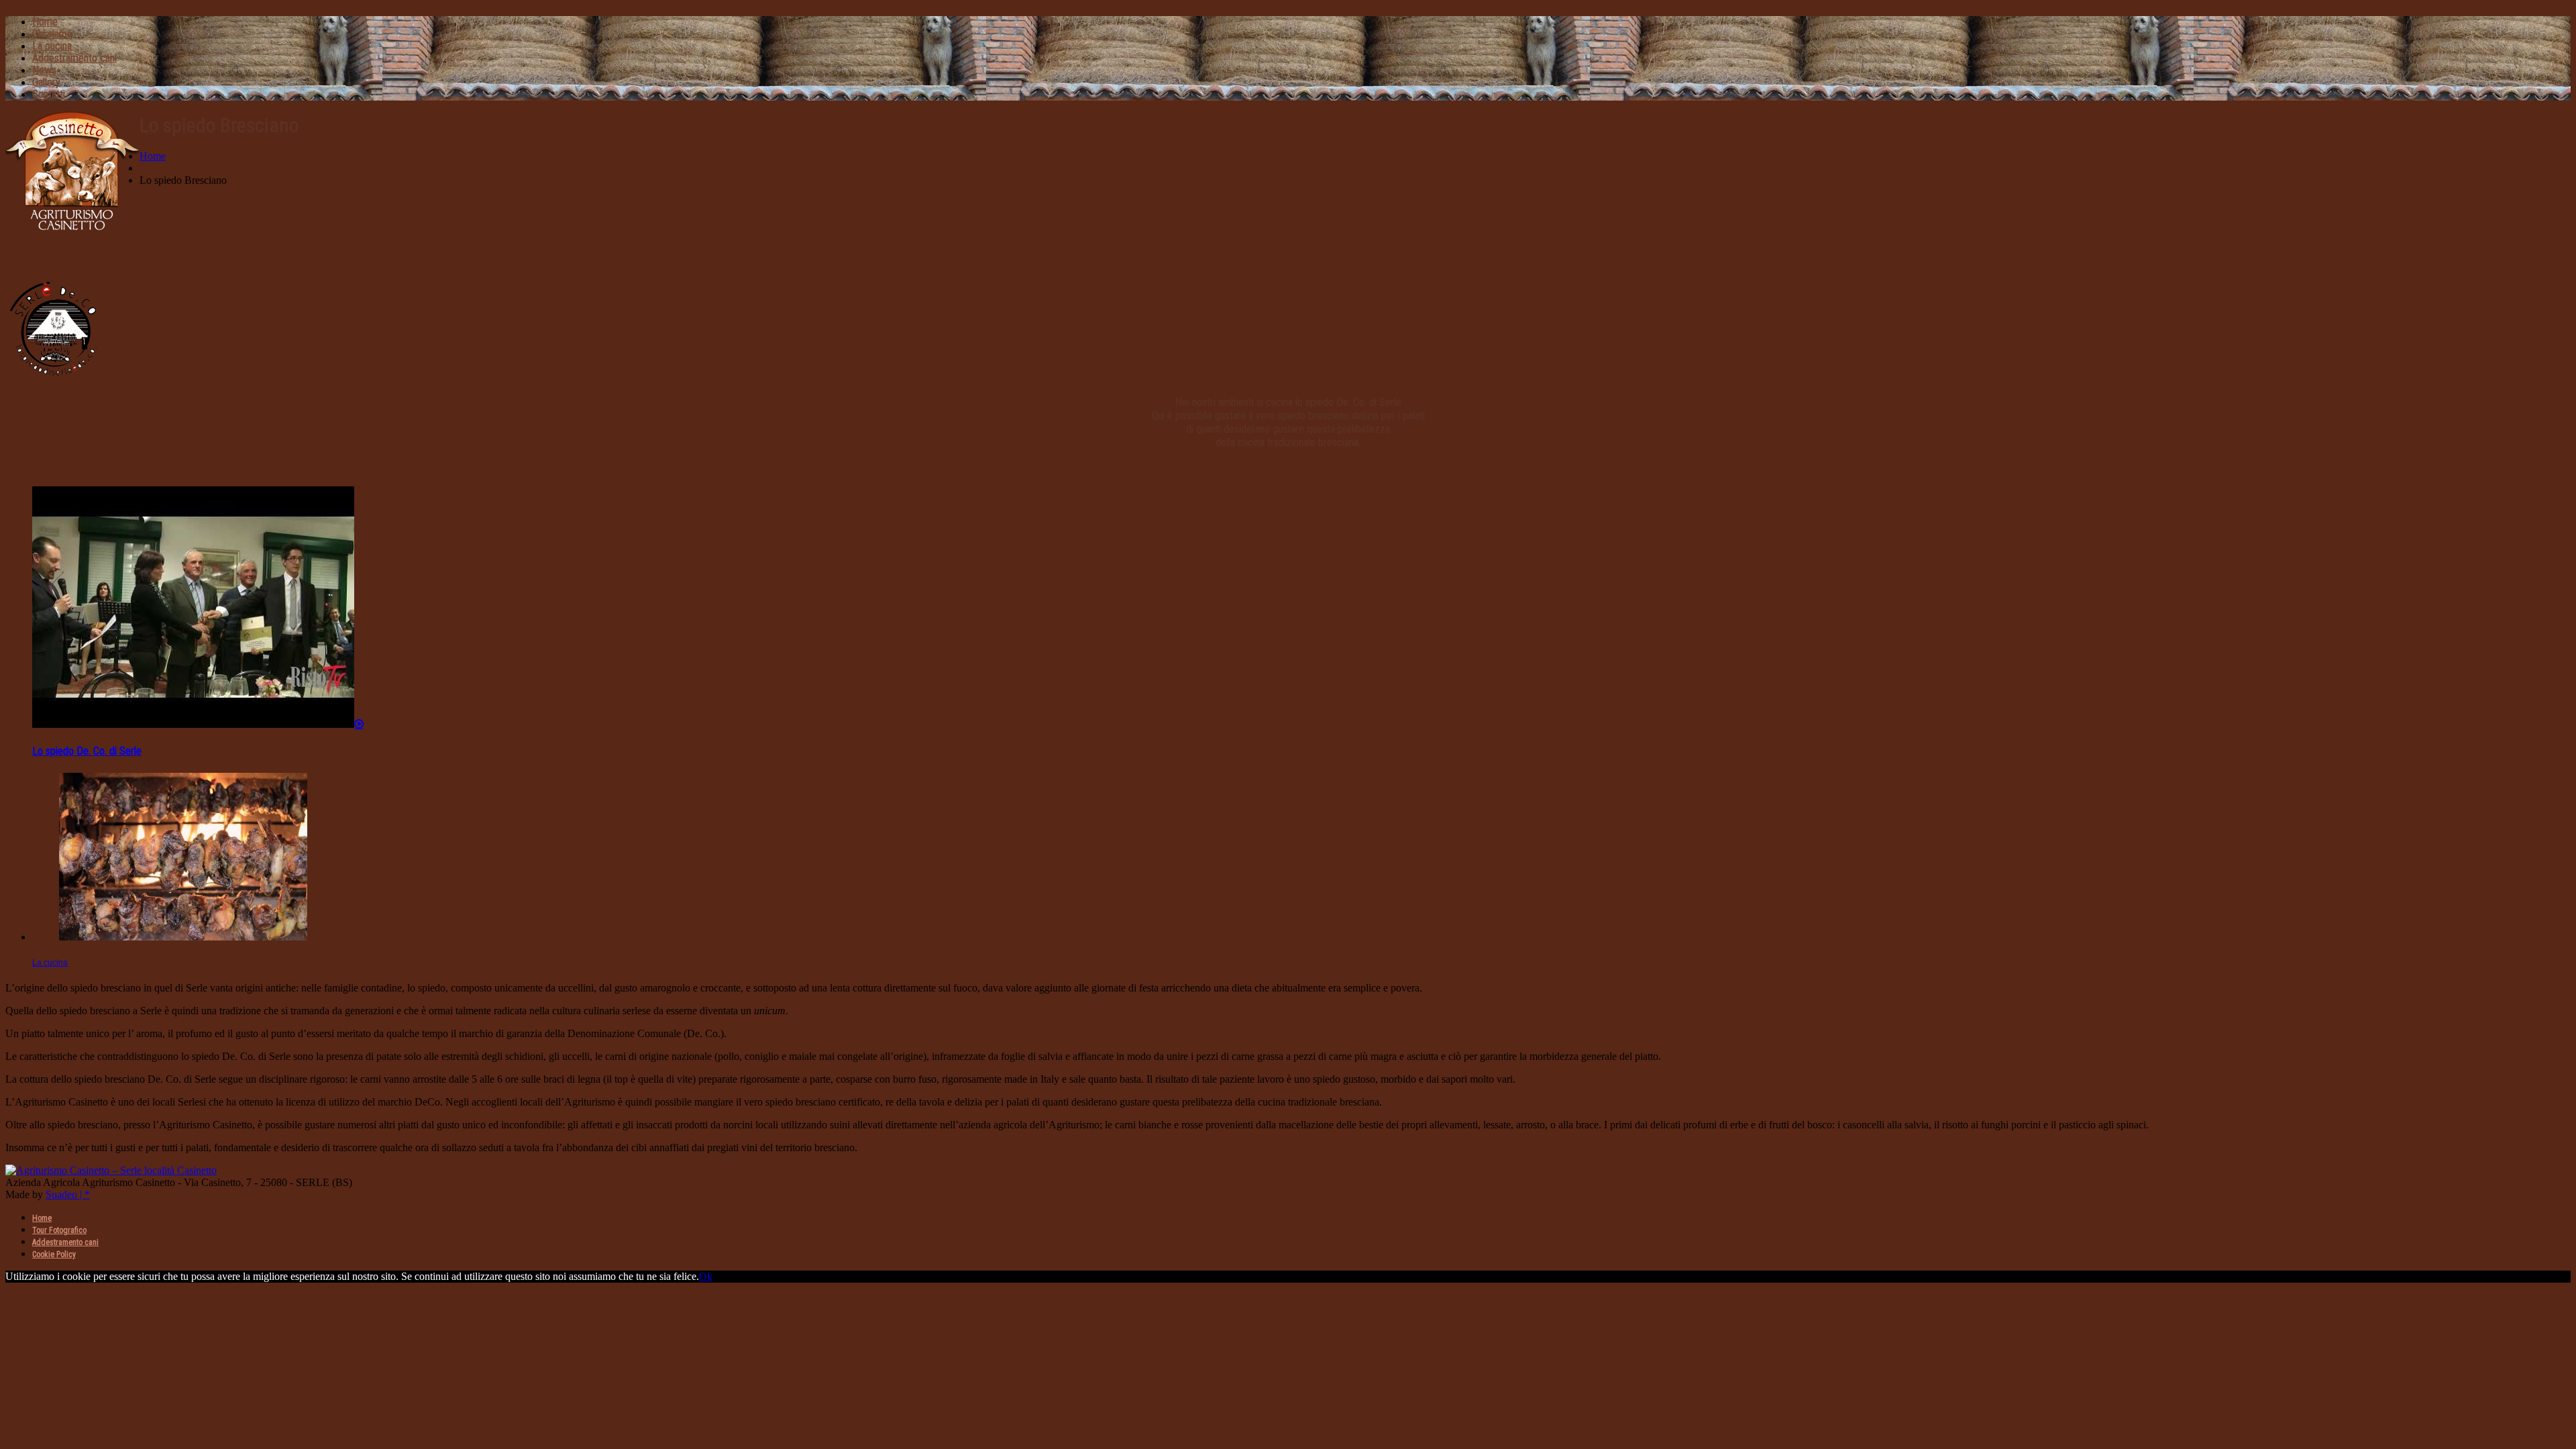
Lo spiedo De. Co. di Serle (87, 751)
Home (45, 22)
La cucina (52, 46)
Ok (706, 1276)
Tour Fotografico (59, 1230)
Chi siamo (52, 34)
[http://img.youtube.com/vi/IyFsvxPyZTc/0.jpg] (198, 724)
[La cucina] (183, 937)
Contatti (49, 94)
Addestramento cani (74, 58)
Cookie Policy (54, 1254)
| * (84, 1194)
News (44, 70)
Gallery (46, 82)
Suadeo (61, 1194)
